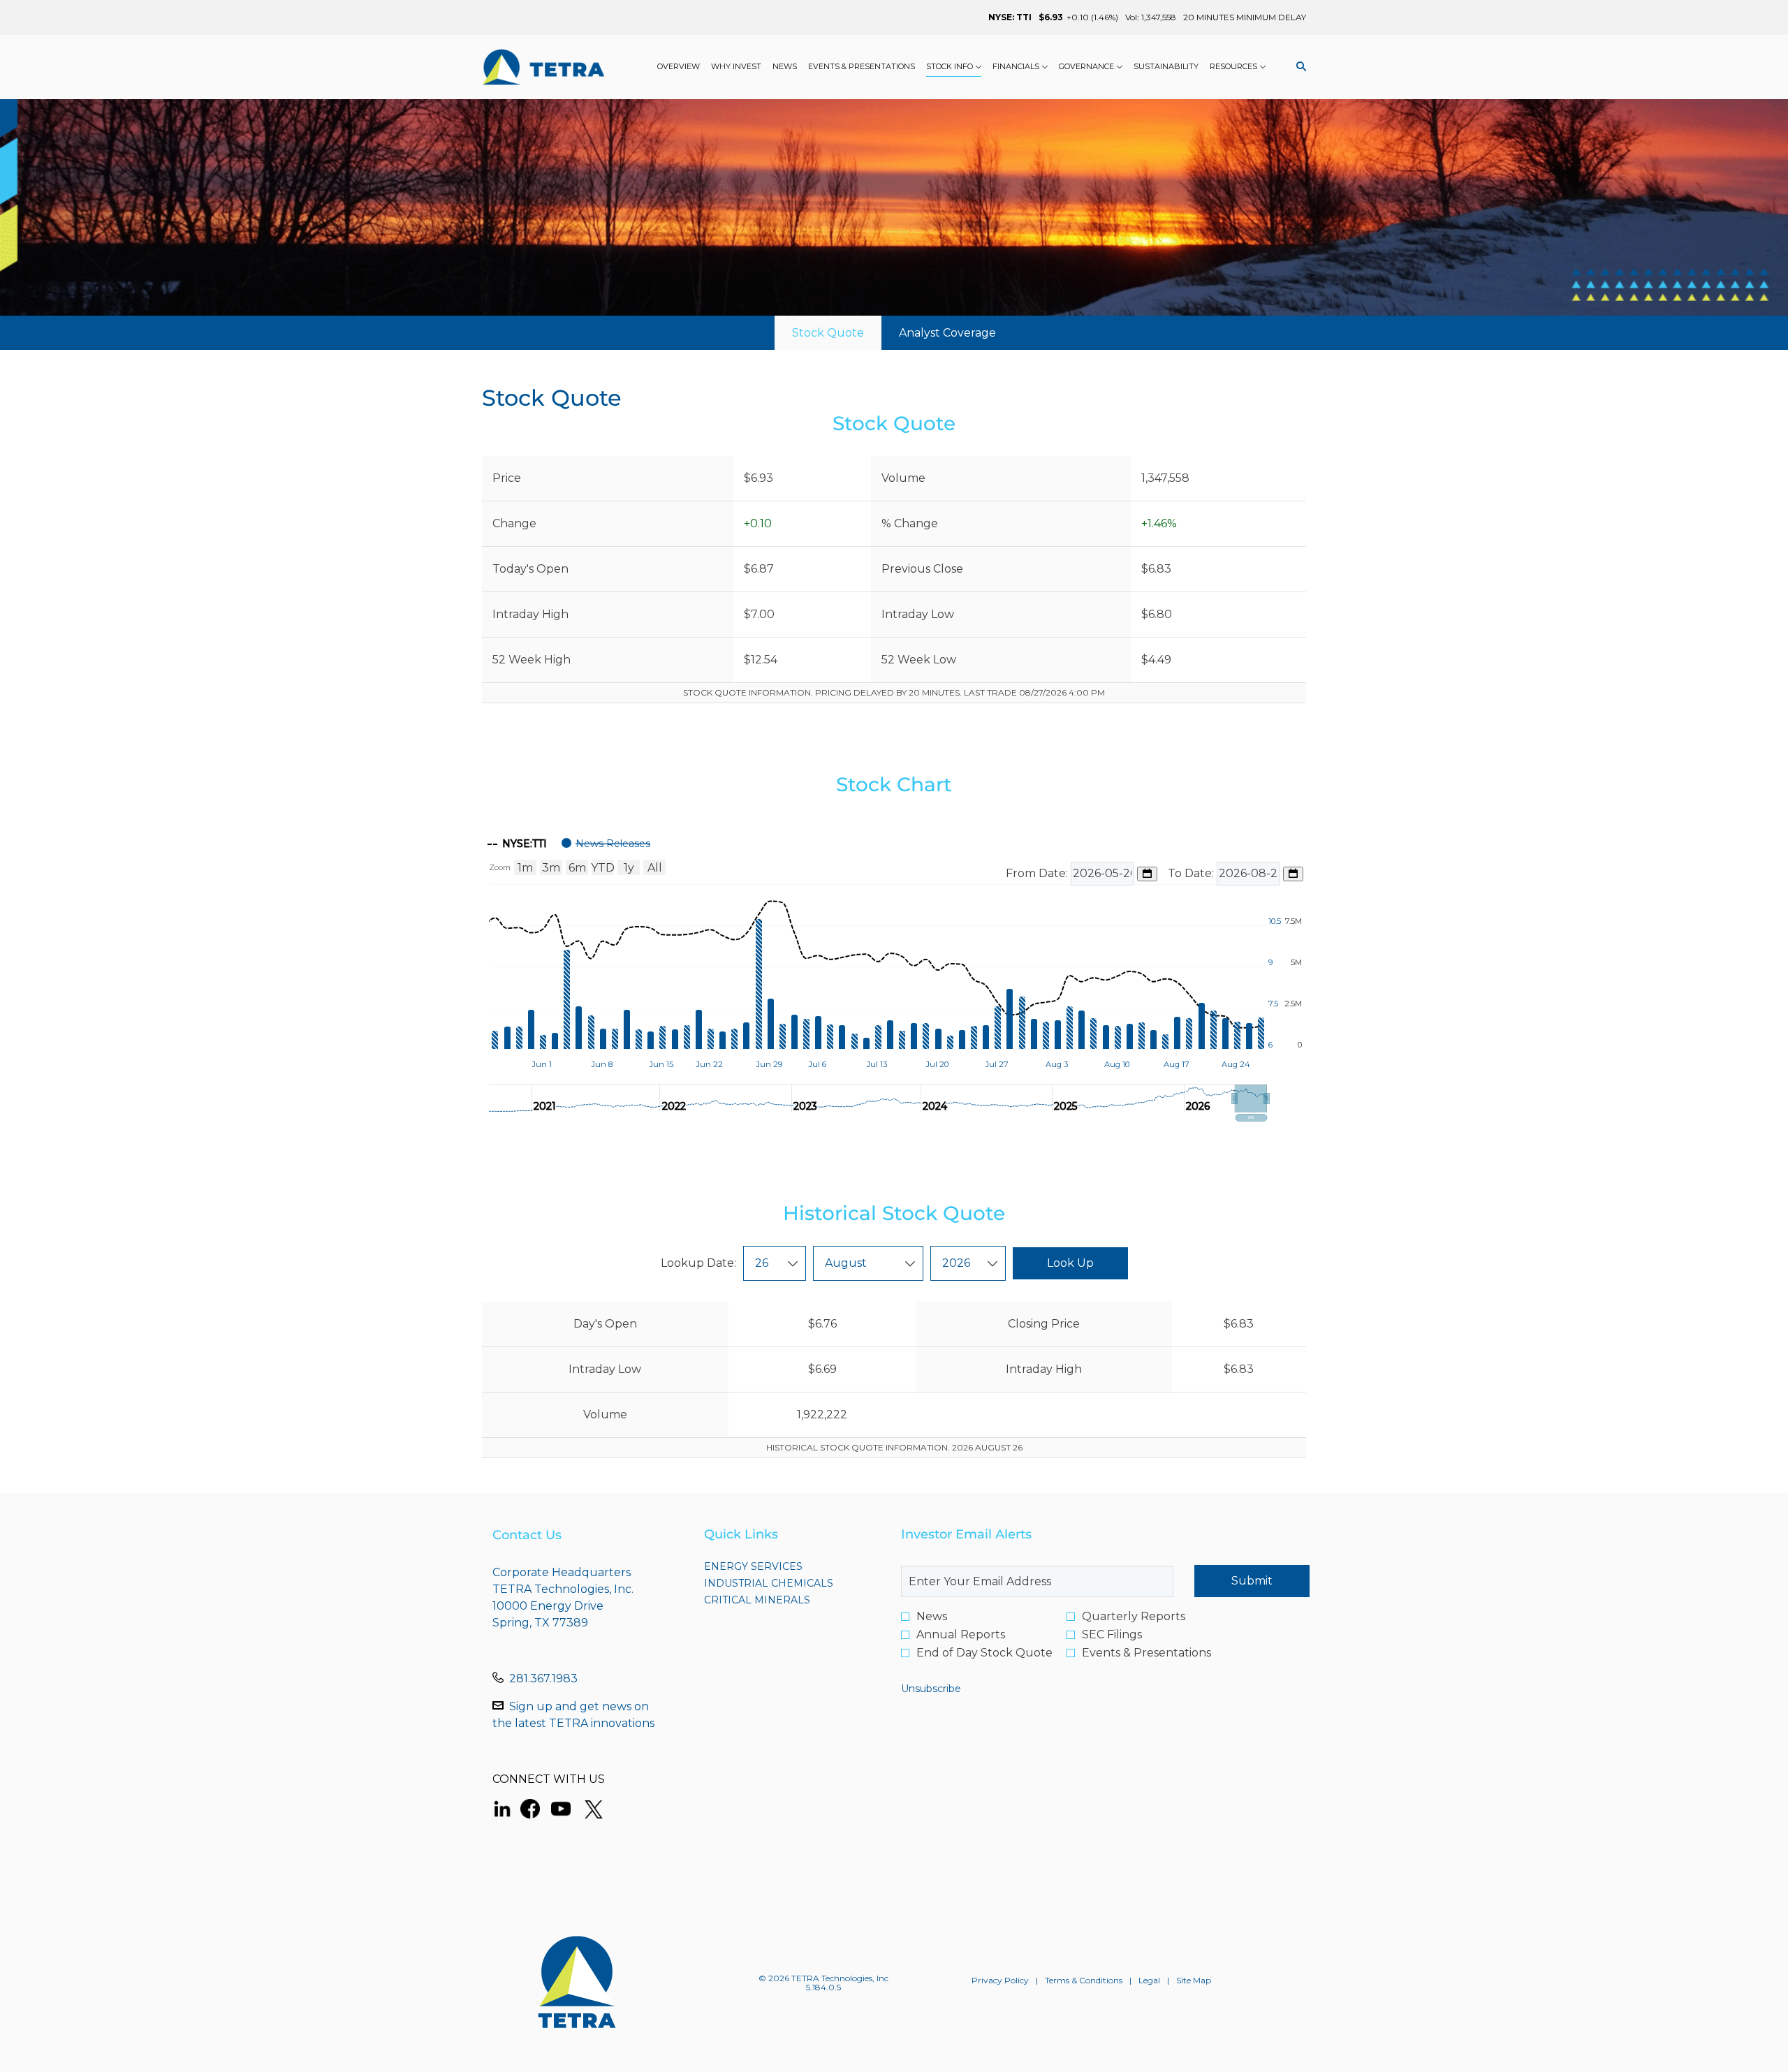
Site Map (1194, 1981)
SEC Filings (1112, 1635)
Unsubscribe (931, 1689)
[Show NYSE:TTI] (517, 844)
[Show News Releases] (606, 844)
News (932, 1617)
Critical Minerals (782, 1600)
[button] (1251, 1099)
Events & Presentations (1146, 1653)
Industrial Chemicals (789, 1583)
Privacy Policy (1000, 1981)
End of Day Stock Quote (984, 1653)
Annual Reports (961, 1635)
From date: (1038, 873)
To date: (1192, 873)
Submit (1252, 1581)
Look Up (1070, 1263)
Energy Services (778, 1566)
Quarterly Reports (1134, 1617)
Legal (1149, 1981)
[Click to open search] (1298, 67)
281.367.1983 (543, 1678)
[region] (894, 975)
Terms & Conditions (1084, 1981)
